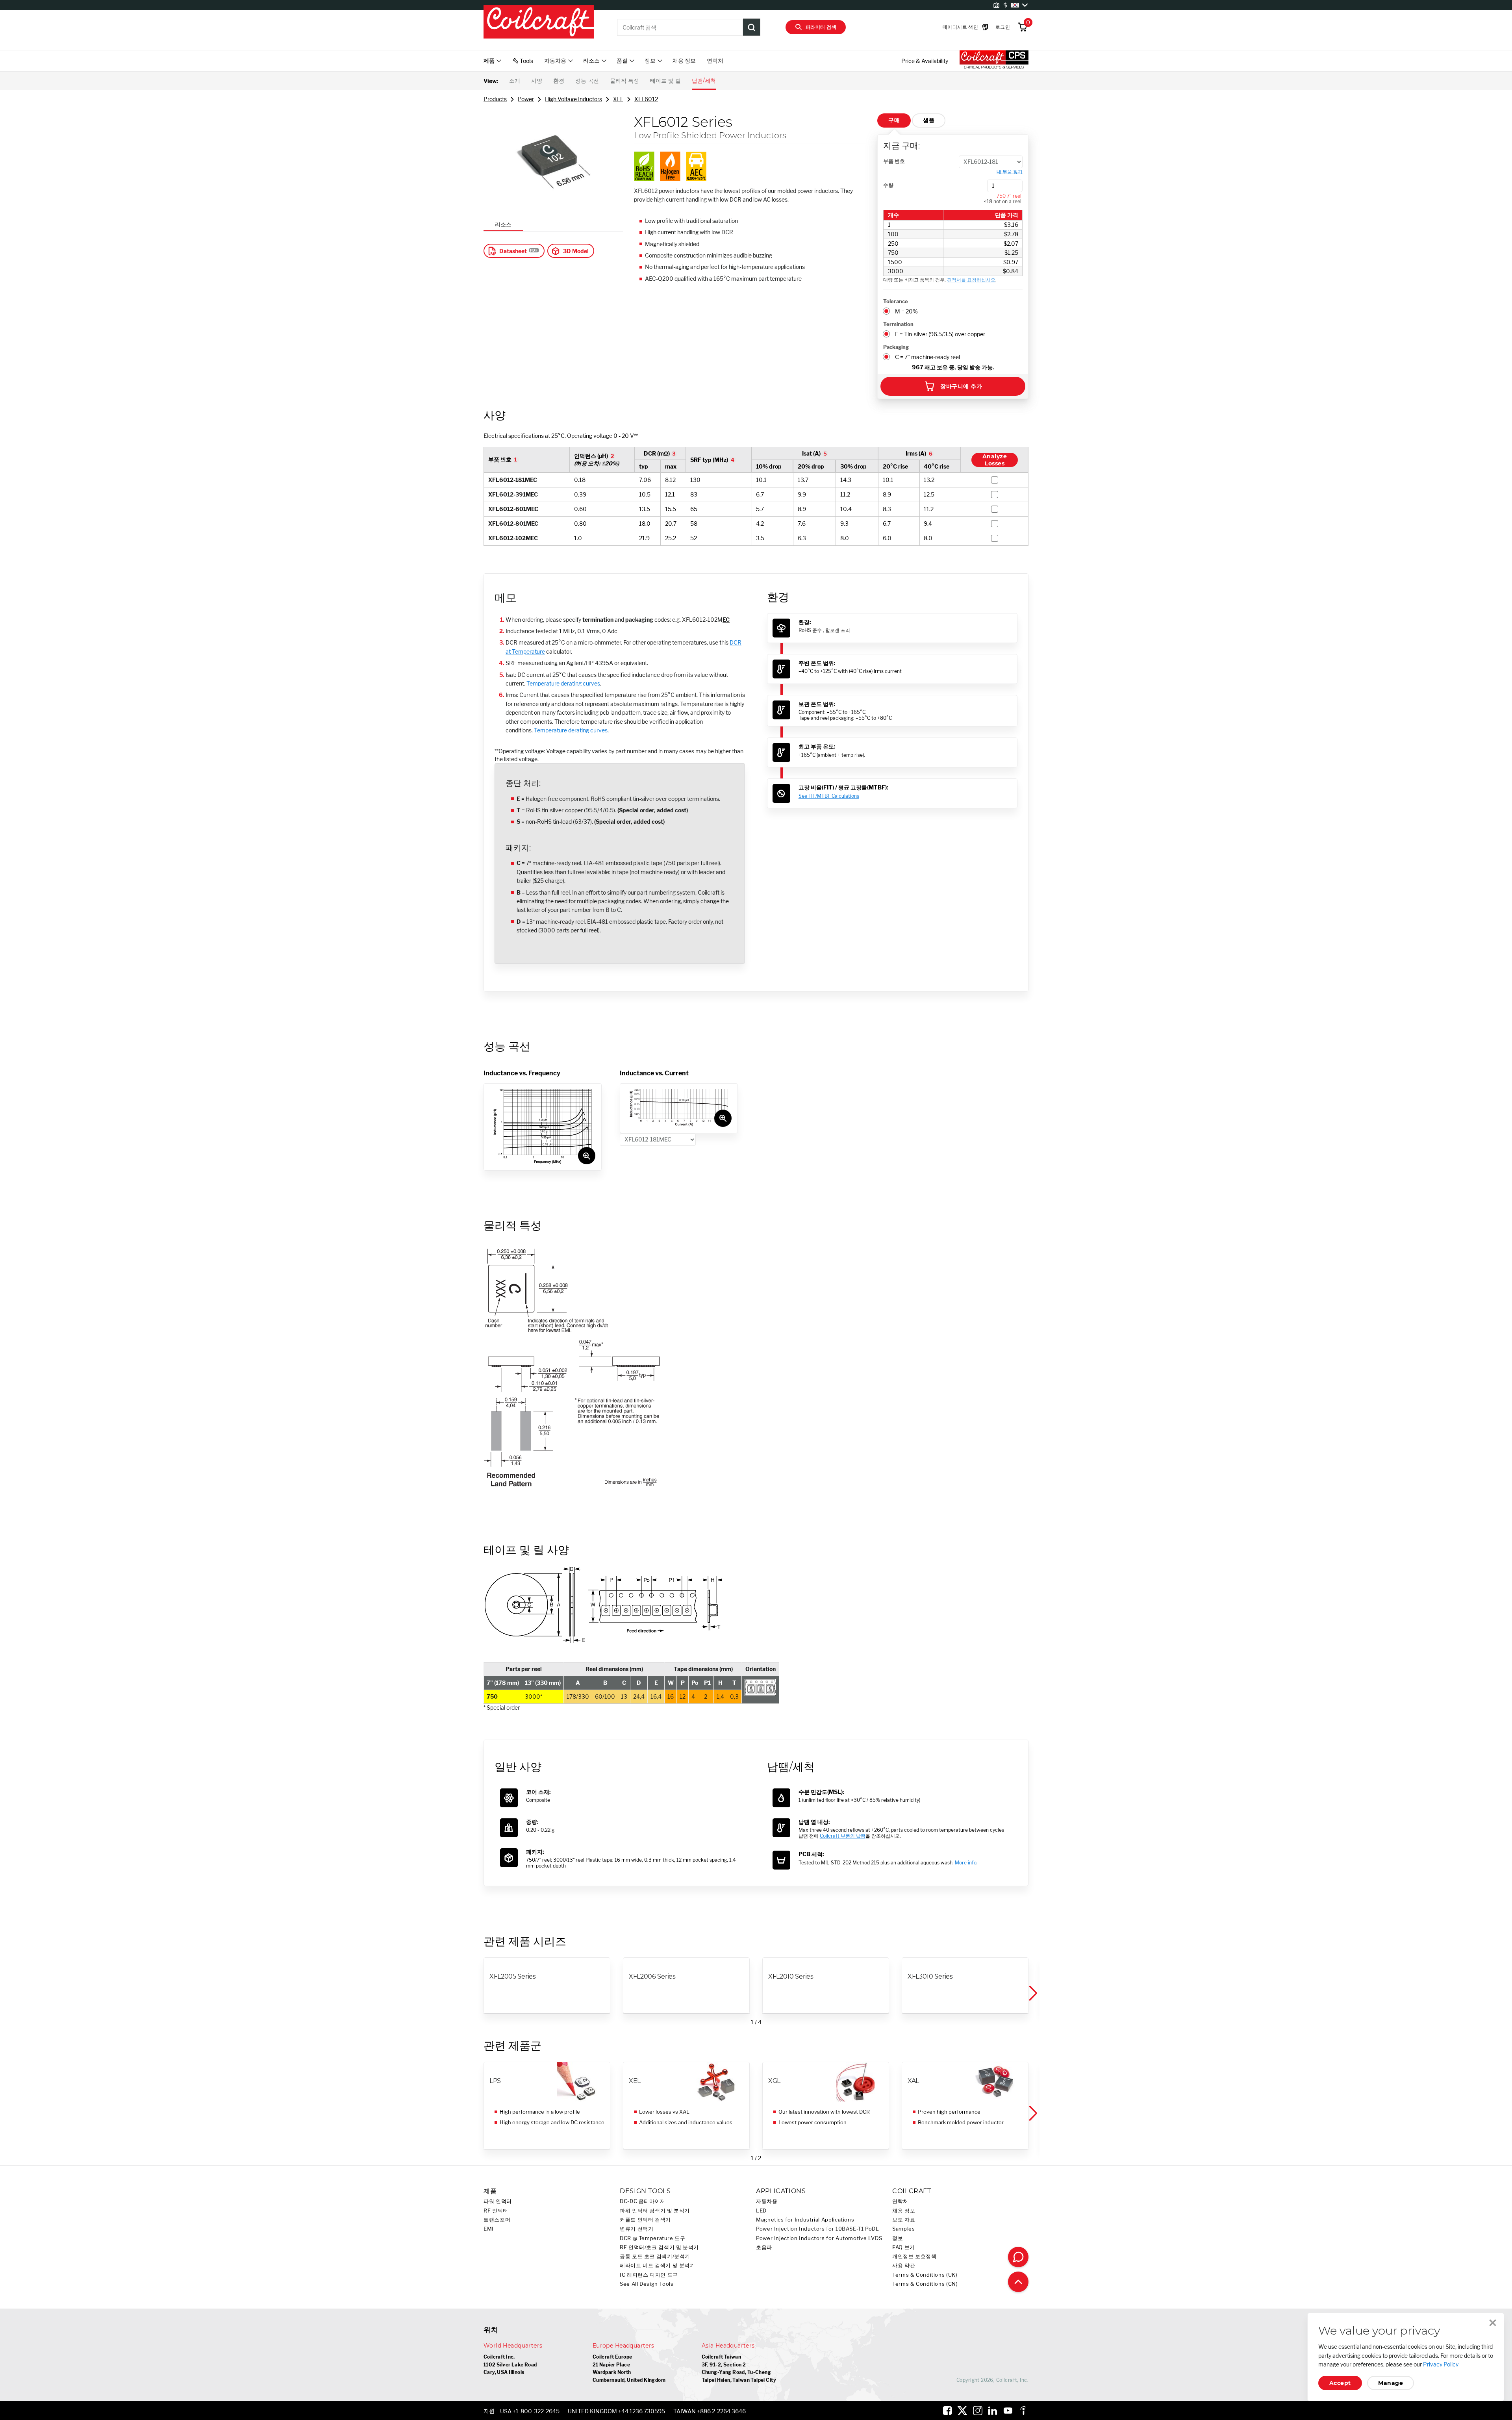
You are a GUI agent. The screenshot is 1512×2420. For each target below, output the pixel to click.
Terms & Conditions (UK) (925, 2275)
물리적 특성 (624, 81)
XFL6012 (646, 99)
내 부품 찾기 (1010, 172)
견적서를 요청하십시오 (971, 280)
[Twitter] (962, 2411)
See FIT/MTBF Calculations (829, 796)
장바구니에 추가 (961, 386)
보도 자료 (904, 2220)
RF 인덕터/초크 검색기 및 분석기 (659, 2247)
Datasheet (513, 251)
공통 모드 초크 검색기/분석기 (655, 2256)
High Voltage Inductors (573, 99)
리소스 (503, 224)
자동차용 (767, 2201)
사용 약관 (904, 2265)
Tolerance (896, 301)
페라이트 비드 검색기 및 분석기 (658, 2265)
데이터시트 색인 (960, 27)
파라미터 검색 (821, 27)
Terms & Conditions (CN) (925, 2284)
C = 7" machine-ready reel (927, 357)
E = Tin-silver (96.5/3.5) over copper (940, 334)
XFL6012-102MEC (513, 538)
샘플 (929, 120)
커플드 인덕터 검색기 (645, 2220)
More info (966, 1863)
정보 (898, 2238)
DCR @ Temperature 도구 (653, 2238)
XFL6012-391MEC (513, 494)
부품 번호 (894, 161)
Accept (1340, 2383)
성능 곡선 (587, 81)
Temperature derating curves (563, 683)
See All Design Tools (647, 2284)
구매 (894, 120)
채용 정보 (684, 60)
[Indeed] (1023, 2411)
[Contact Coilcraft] (1018, 2257)
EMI (489, 2229)
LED (761, 2211)
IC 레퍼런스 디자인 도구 (649, 2275)
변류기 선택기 (636, 2229)
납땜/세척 (704, 81)
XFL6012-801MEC (513, 523)
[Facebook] (947, 2411)
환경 (559, 81)
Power (526, 99)
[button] (1032, 1993)
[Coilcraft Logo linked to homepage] (539, 22)
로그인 (1003, 27)
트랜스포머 (497, 2220)
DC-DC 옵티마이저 (643, 2201)
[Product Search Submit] (752, 27)
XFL (618, 99)
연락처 (715, 60)
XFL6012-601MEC (513, 509)
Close (1493, 2323)
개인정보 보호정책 (914, 2256)
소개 (515, 81)
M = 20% (906, 311)
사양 (537, 81)
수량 (888, 185)
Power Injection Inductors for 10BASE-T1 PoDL (818, 2229)
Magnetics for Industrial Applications (805, 2220)
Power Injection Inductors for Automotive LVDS (819, 2238)
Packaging (896, 347)
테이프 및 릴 (665, 81)
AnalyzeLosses (995, 460)
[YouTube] (1008, 2411)
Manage (1391, 2383)
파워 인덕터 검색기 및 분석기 (655, 2211)
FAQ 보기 (904, 2247)
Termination (898, 324)
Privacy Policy (1441, 2364)
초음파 (764, 2247)
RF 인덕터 (496, 2211)
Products (495, 99)
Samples (903, 2229)
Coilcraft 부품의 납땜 (843, 1836)
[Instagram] (978, 2411)
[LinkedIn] (993, 2411)
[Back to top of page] (1018, 2282)
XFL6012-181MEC (513, 480)
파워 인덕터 (498, 2201)
